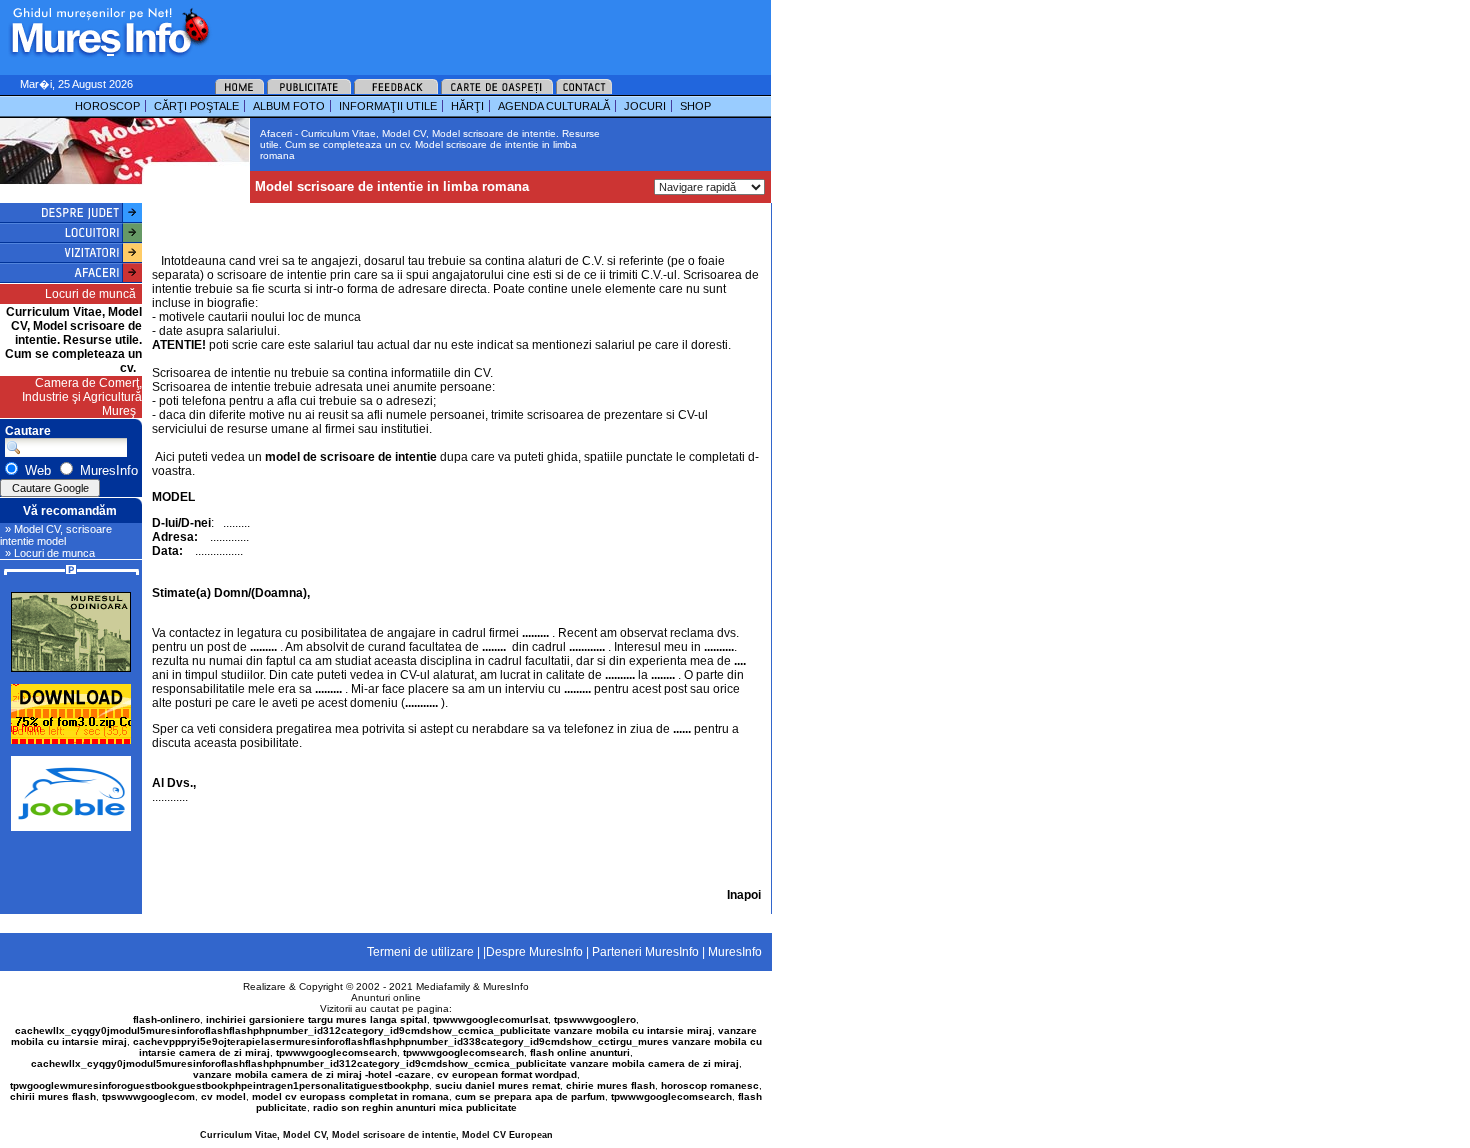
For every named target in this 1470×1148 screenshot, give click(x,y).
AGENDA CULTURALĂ (554, 106)
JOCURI (645, 106)
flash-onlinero (166, 1019)
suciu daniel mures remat (497, 1085)
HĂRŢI (467, 106)
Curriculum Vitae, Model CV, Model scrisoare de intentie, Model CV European (376, 1135)
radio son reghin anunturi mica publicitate (415, 1107)
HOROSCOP (107, 106)
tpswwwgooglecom (148, 1096)
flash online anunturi (580, 1052)
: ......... (201, 523)
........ (176, 797)
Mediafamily (443, 986)
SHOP (695, 106)
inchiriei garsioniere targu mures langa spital (316, 1019)
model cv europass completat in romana (350, 1096)
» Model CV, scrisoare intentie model (56, 535)
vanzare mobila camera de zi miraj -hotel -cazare (312, 1074)
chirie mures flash (610, 1085)
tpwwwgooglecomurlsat (490, 1019)
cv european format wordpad (507, 1074)
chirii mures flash (53, 1096)
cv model (223, 1096)
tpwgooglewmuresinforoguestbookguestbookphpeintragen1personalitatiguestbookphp (219, 1085)
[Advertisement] (464, 30)
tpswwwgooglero (595, 1019)
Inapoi (744, 895)
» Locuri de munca (50, 553)
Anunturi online (386, 997)
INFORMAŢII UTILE (388, 106)
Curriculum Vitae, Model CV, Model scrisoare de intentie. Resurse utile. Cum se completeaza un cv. (73, 340)
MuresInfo (506, 986)
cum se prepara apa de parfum (530, 1096)
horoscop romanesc (710, 1085)
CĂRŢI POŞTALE (196, 106)
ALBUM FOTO (289, 106)
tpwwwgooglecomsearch (336, 1052)
